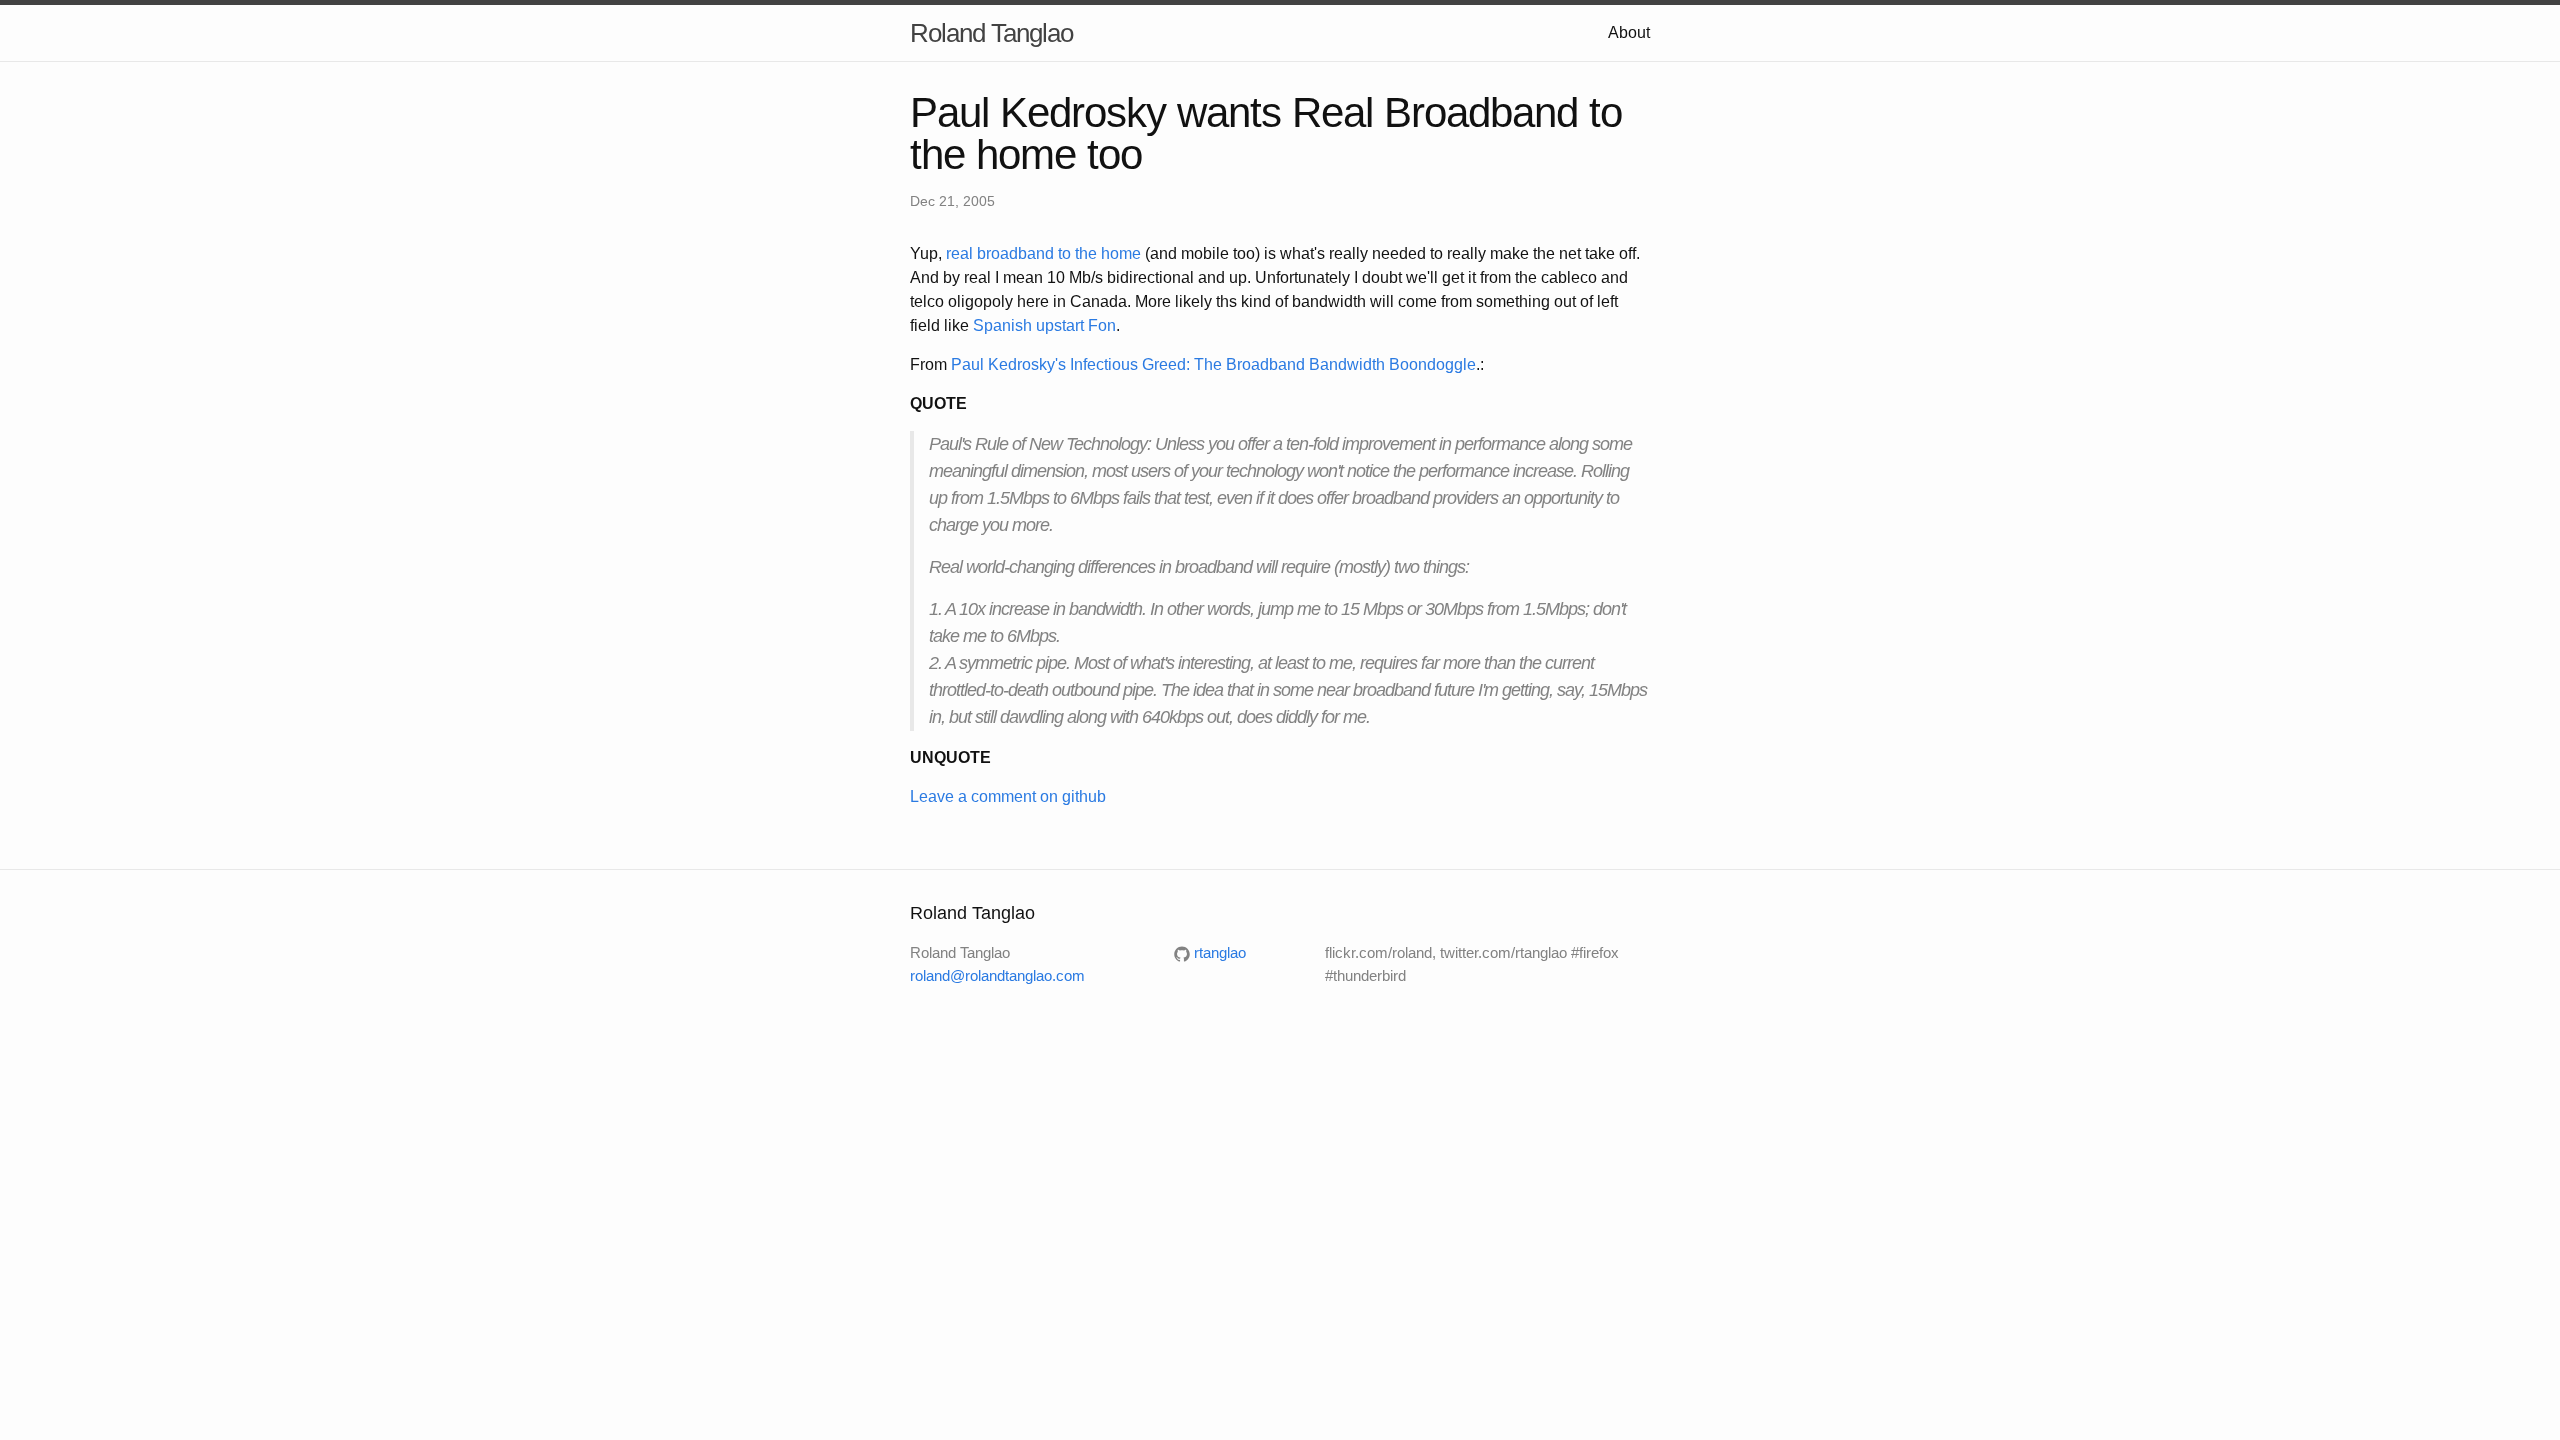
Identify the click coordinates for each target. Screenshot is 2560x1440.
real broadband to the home (1043, 253)
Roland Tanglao (991, 33)
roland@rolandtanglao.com (997, 975)
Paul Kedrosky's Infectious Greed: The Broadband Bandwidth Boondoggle (1213, 364)
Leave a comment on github (1008, 796)
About (1629, 32)
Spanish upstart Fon (1044, 325)
